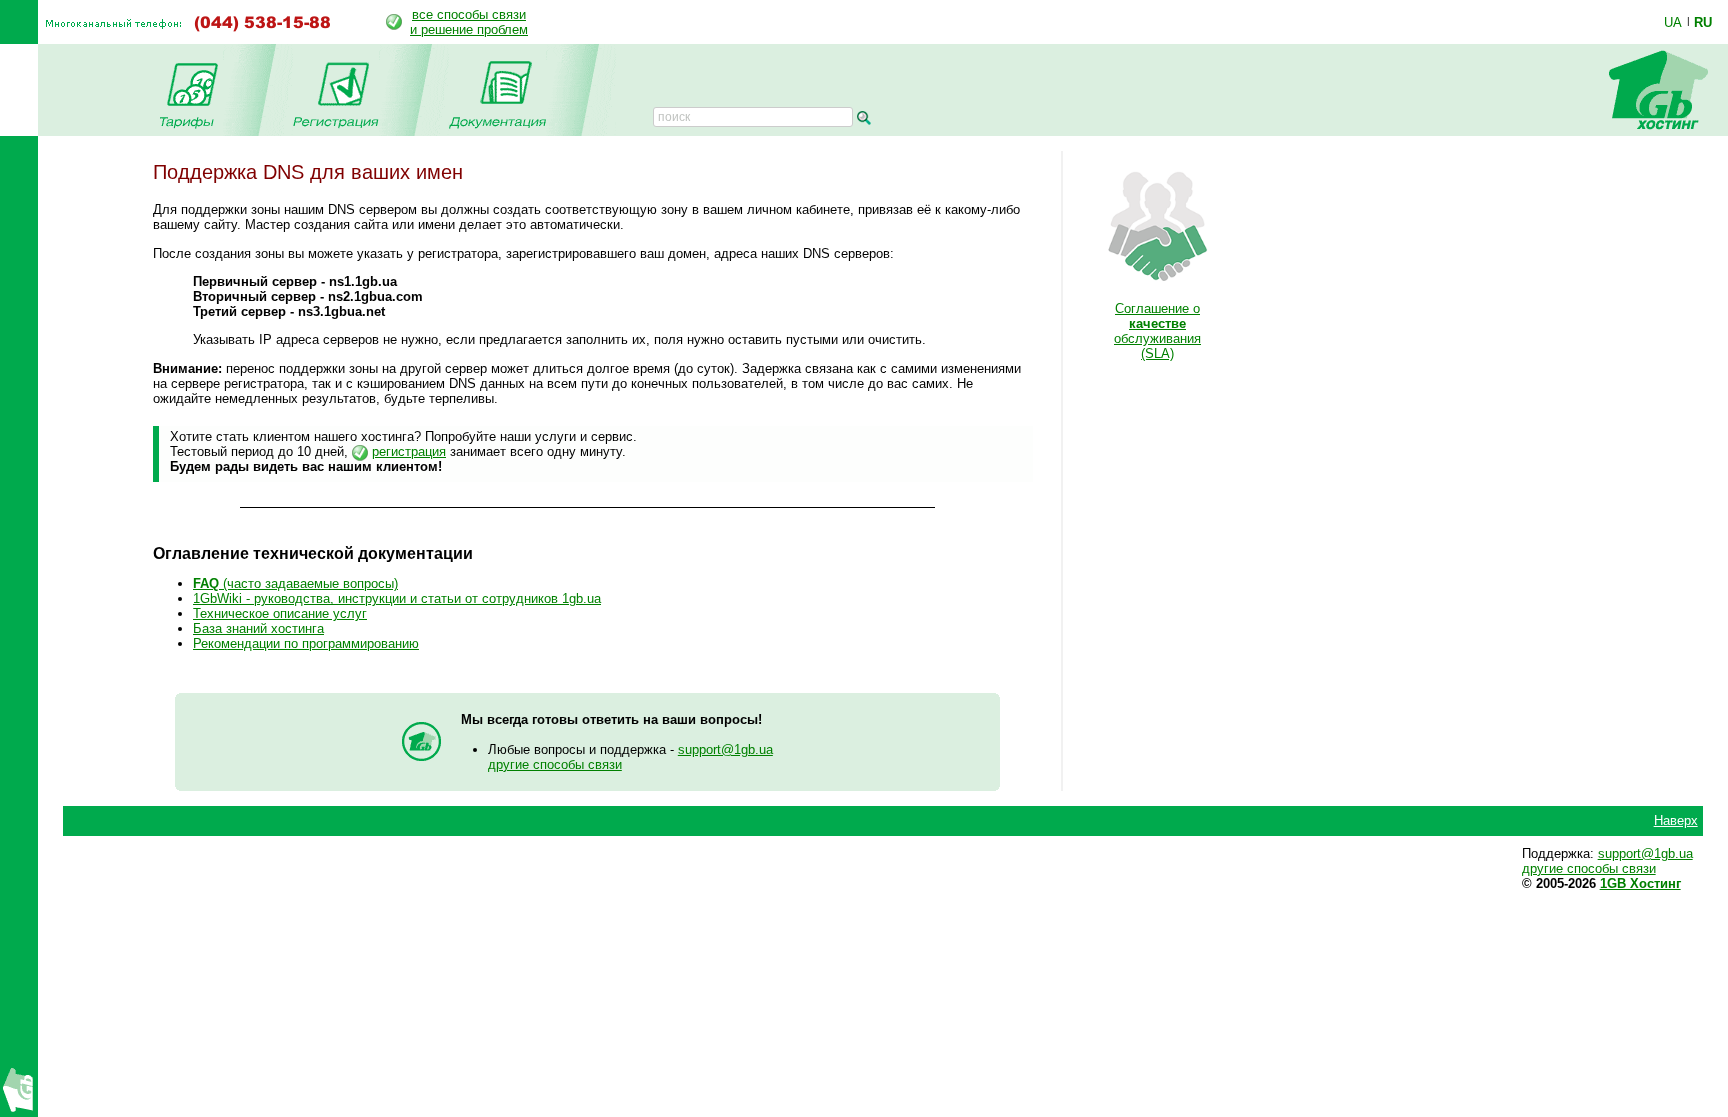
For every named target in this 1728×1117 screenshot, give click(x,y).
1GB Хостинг (1640, 883)
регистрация (409, 451)
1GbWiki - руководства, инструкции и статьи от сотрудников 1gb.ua (397, 598)
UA (1673, 22)
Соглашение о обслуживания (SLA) (1157, 331)
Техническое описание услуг (280, 613)
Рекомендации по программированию (306, 643)
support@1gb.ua (725, 749)
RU (1703, 22)
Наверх (1676, 820)
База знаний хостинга (258, 628)
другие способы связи (555, 764)
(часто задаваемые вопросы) (295, 583)
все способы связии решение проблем (469, 22)
